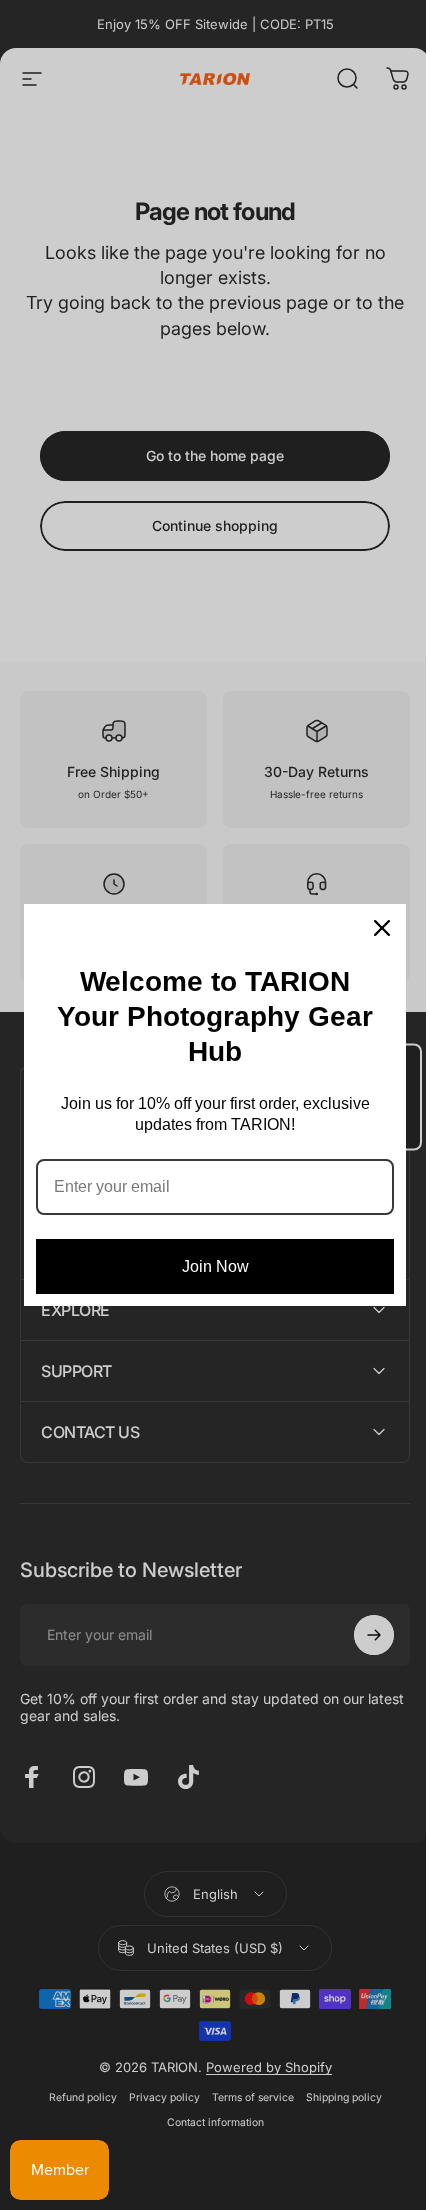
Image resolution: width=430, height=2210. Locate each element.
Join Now (215, 1266)
